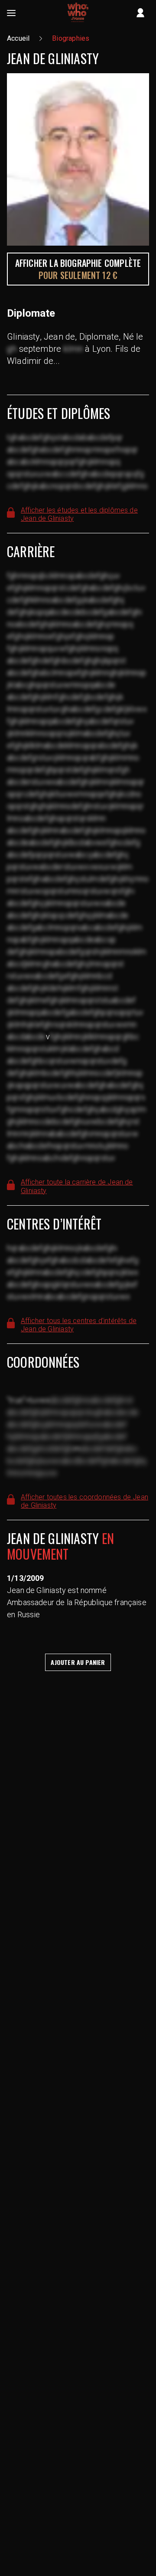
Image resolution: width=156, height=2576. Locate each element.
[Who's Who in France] (78, 13)
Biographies (71, 38)
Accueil (18, 38)
